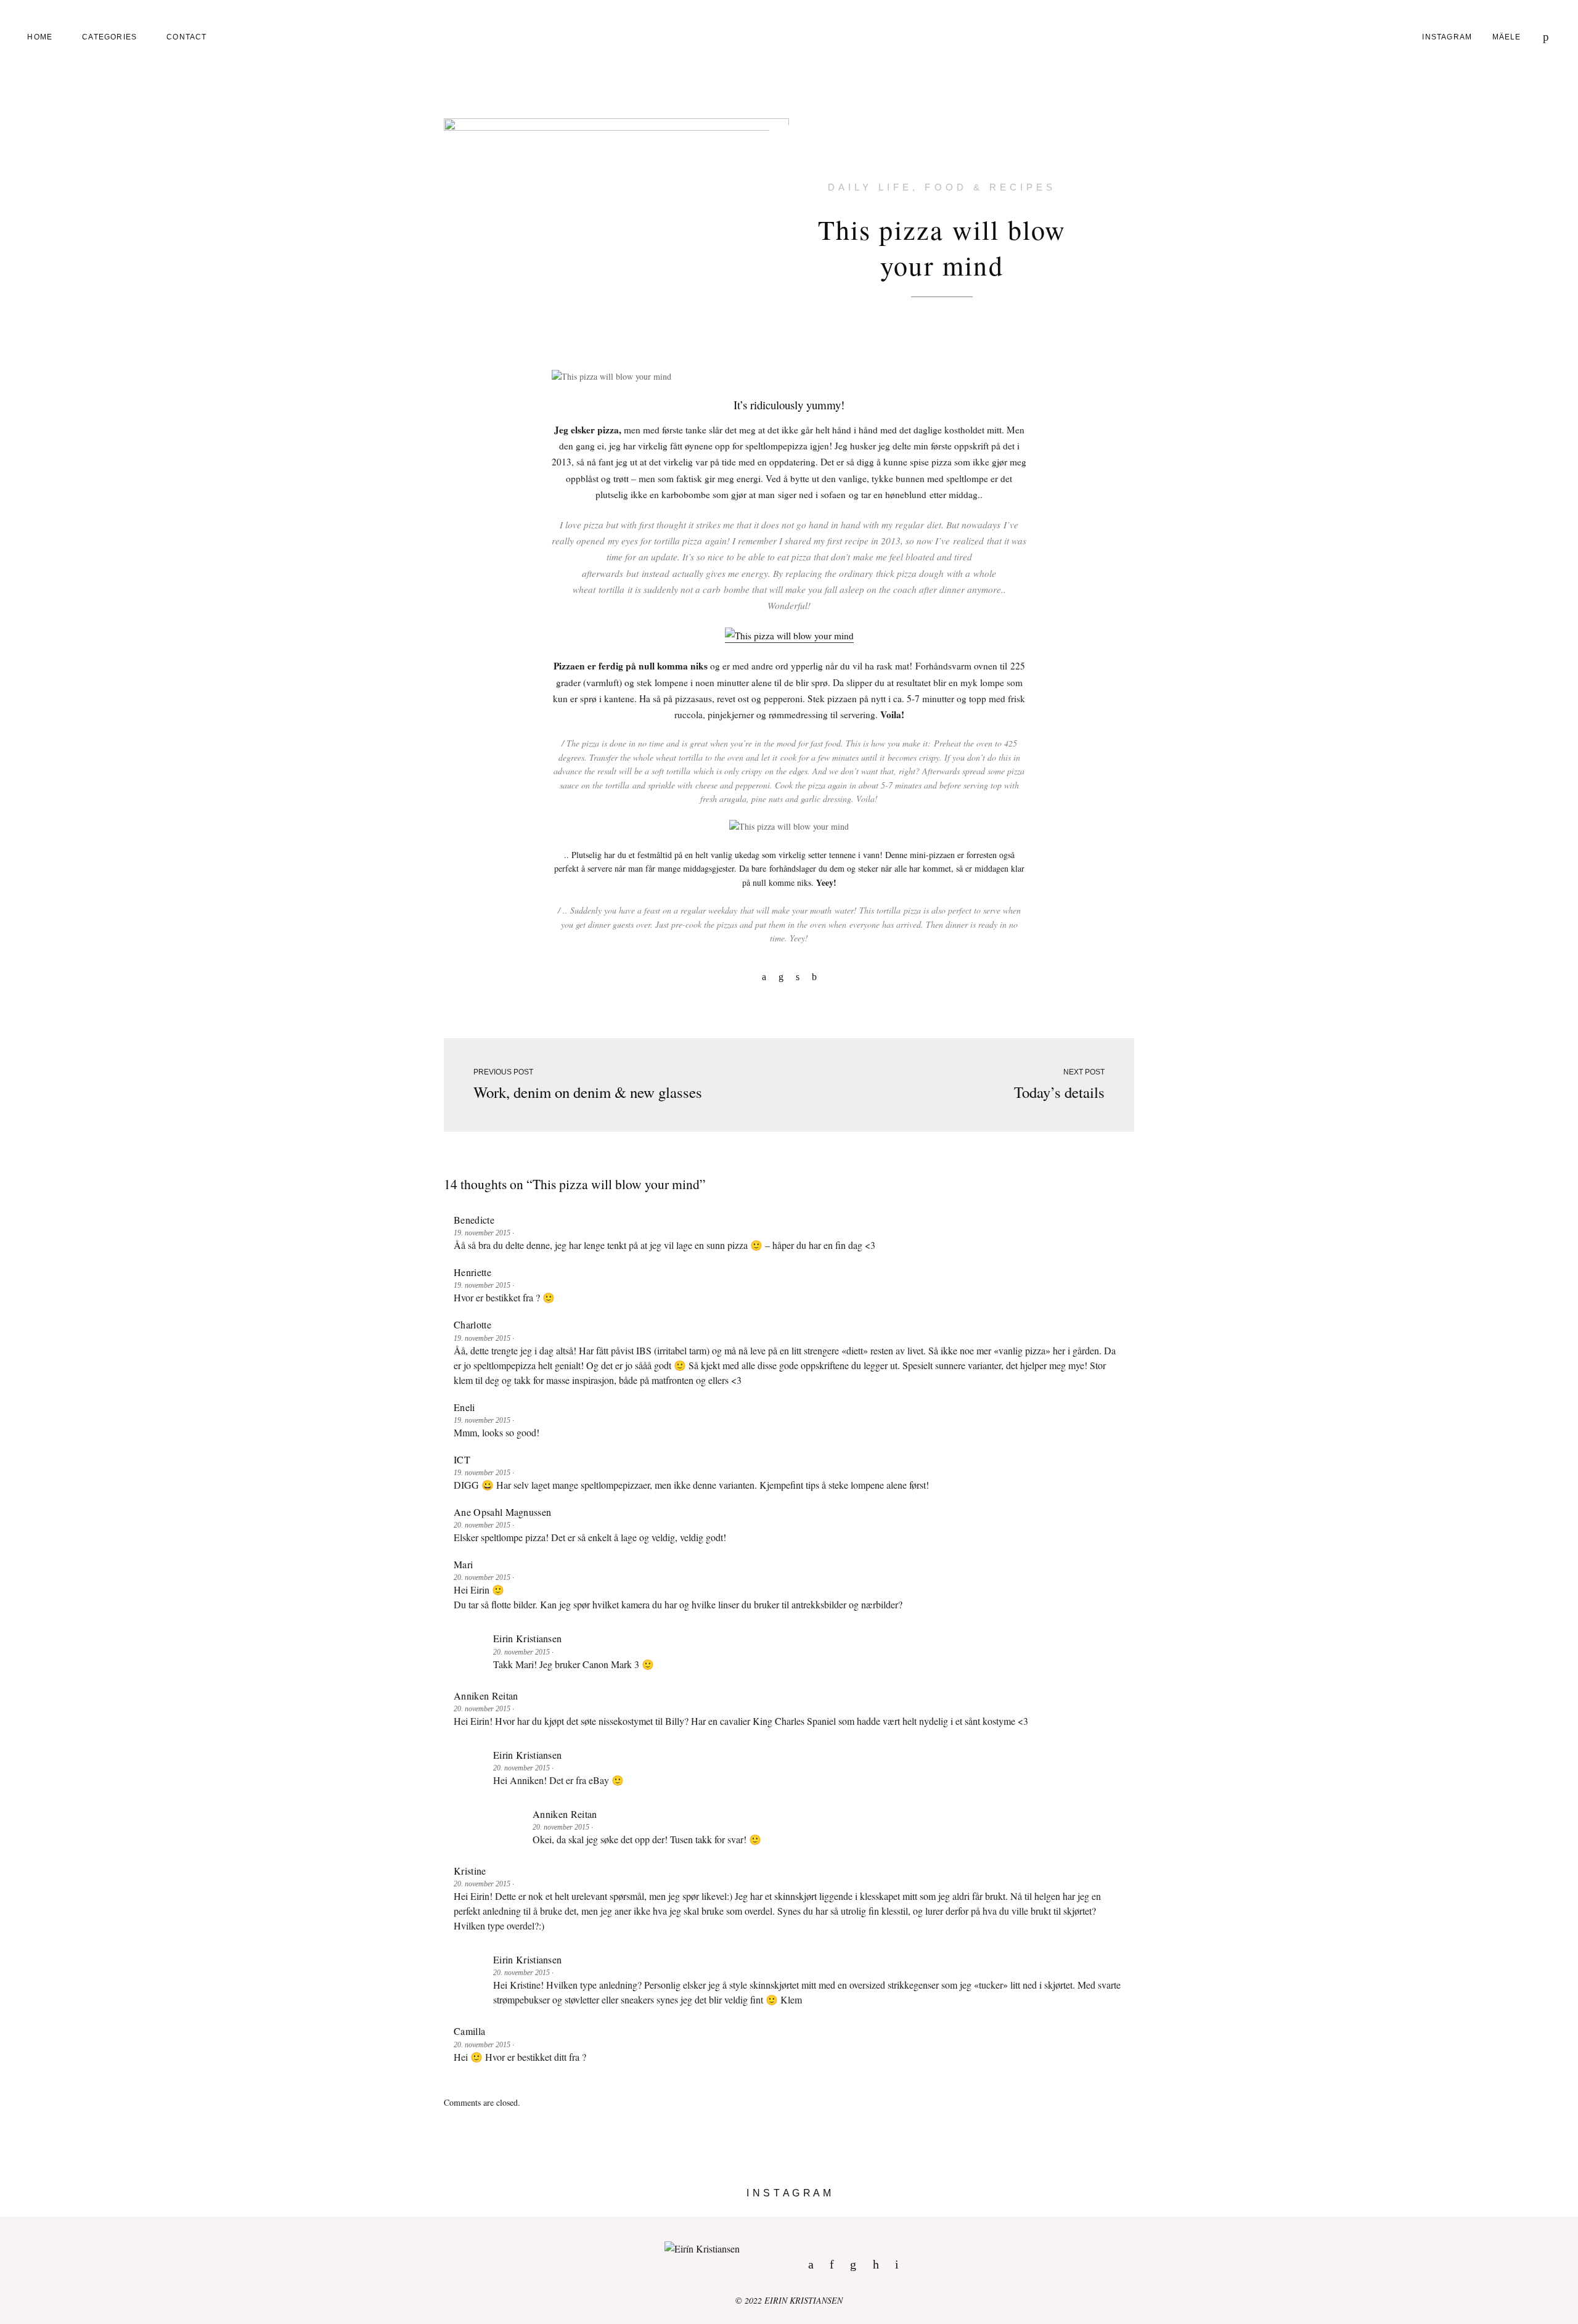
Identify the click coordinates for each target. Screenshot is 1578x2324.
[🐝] (592, 2212)
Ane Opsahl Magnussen (502, 1512)
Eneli (464, 1407)
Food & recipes (990, 187)
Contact (186, 37)
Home (40, 37)
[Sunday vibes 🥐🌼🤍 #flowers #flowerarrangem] (1381, 2212)
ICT (462, 1459)
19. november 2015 (483, 1233)
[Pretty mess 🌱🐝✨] (197, 2212)
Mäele (1507, 37)
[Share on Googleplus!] (814, 976)
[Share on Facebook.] (764, 976)
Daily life (870, 187)
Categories (109, 37)
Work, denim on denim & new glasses (588, 1092)
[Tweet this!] (798, 976)
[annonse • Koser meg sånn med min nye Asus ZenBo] (986, 2212)
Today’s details (1059, 1092)
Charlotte (472, 1324)
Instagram (1447, 37)
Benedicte (474, 1220)
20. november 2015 (483, 1525)
